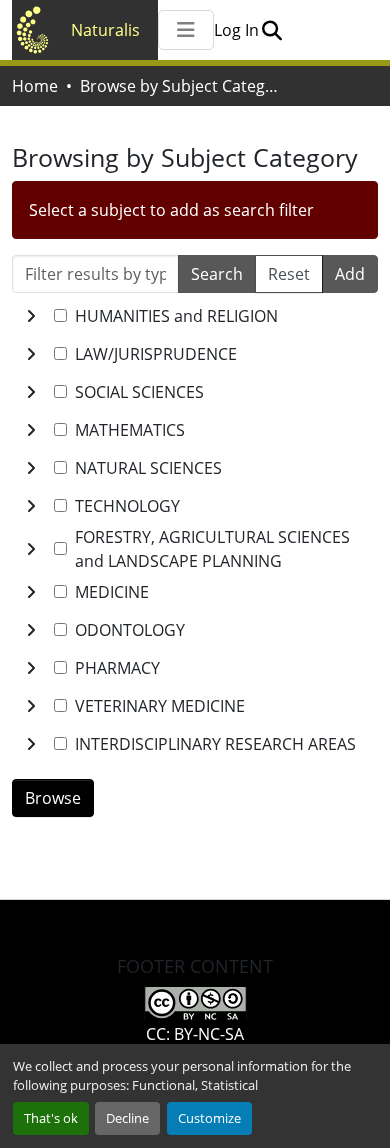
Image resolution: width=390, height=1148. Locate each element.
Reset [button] (289, 274)
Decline (127, 1118)
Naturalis (105, 30)
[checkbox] (60, 315)
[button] (271, 30)
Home (35, 86)
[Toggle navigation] (186, 30)
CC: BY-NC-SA (195, 1034)
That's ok (51, 1118)
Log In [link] (236, 30)
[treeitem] (195, 354)
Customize (209, 1118)
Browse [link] (53, 798)
